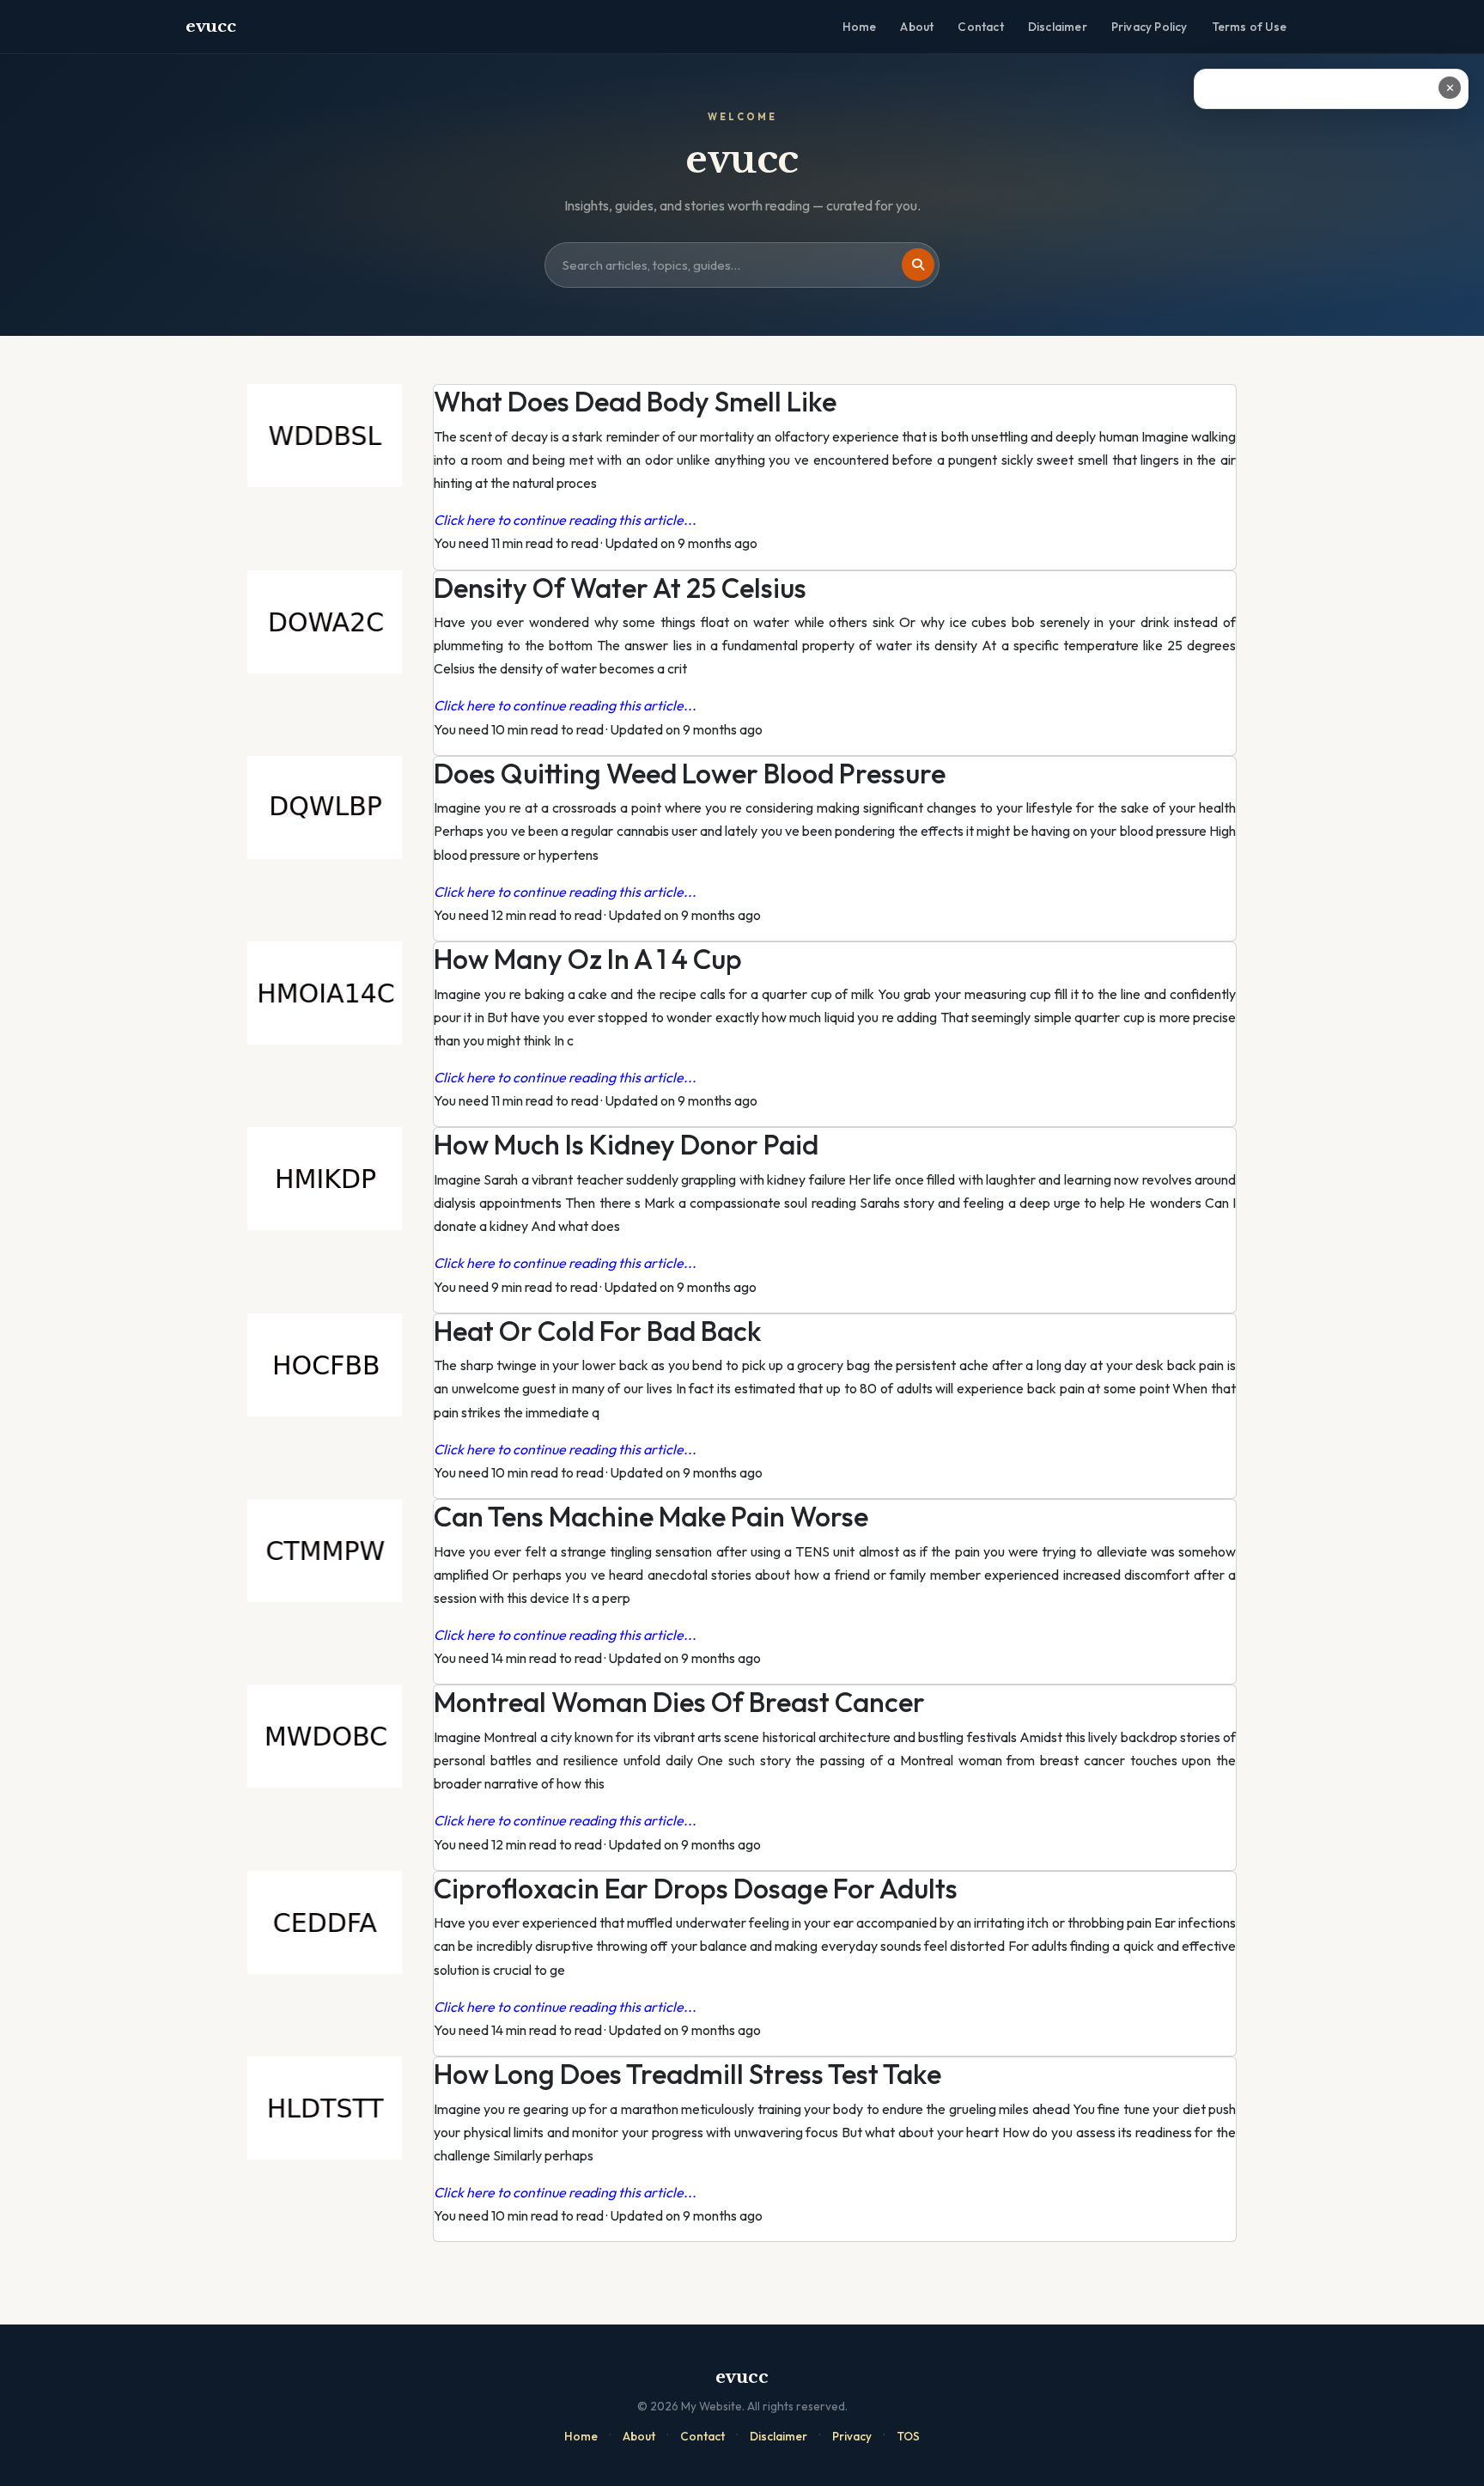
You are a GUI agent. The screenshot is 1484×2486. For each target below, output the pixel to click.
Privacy (852, 2436)
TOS (908, 2436)
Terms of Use (1249, 27)
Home (860, 27)
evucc (211, 26)
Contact (980, 27)
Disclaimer (1058, 27)
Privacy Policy (1149, 27)
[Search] (918, 265)
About (917, 27)
